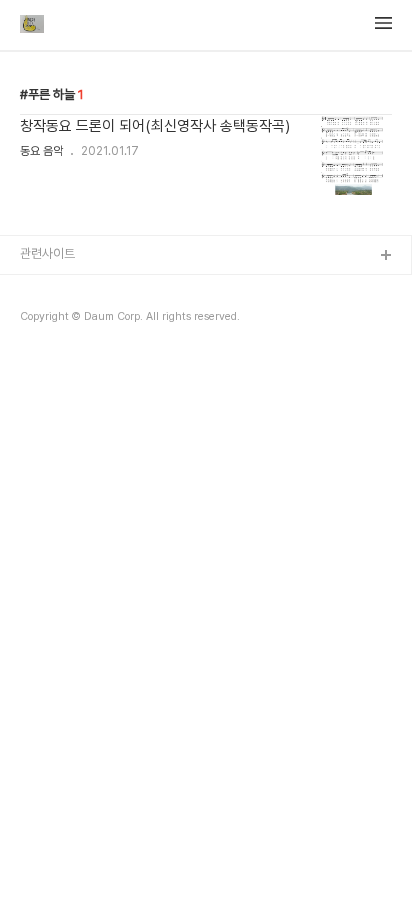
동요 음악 (41, 151)
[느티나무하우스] (32, 26)
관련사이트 (47, 253)
